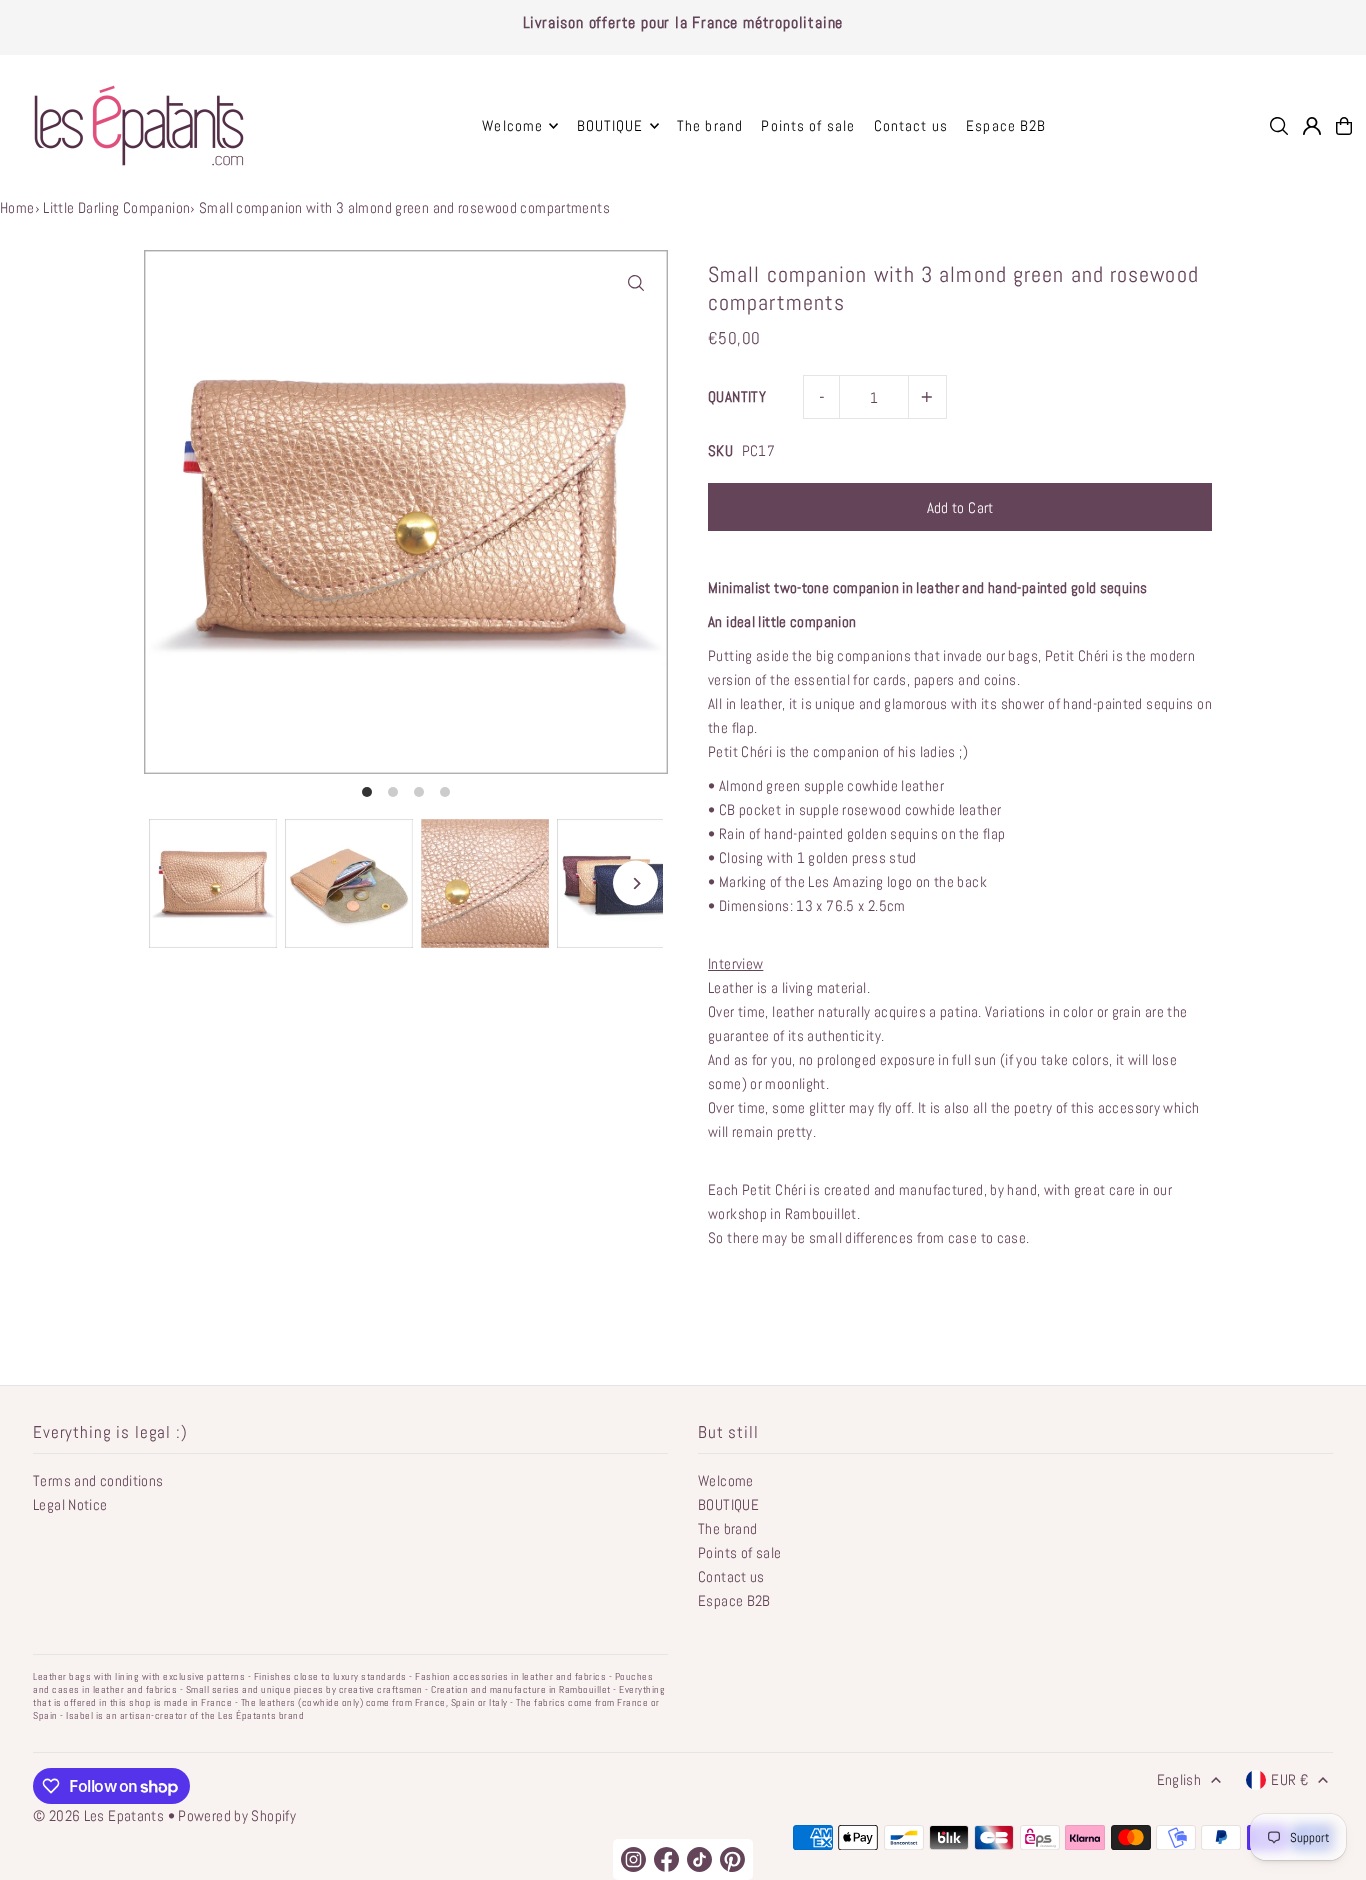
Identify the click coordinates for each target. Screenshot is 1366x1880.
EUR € (1289, 1779)
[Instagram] (633, 1859)
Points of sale (739, 1552)
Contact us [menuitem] (911, 125)
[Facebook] (666, 1859)
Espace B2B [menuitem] (1006, 125)
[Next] (635, 883)
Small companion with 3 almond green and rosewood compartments (404, 207)
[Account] (1312, 126)
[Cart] (1344, 126)
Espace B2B (734, 1600)
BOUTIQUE (728, 1504)
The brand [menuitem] (710, 125)
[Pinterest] (732, 1859)
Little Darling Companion (116, 207)
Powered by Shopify (237, 1815)
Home (17, 207)
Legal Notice (70, 1504)
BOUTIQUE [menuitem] (610, 125)
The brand (727, 1528)
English (1179, 1779)
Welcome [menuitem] (512, 125)
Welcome (726, 1480)
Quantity (737, 396)
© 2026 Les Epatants (98, 1815)
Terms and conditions (98, 1480)
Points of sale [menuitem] (808, 125)
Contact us (731, 1576)
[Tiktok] (699, 1859)
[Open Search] (1279, 126)
